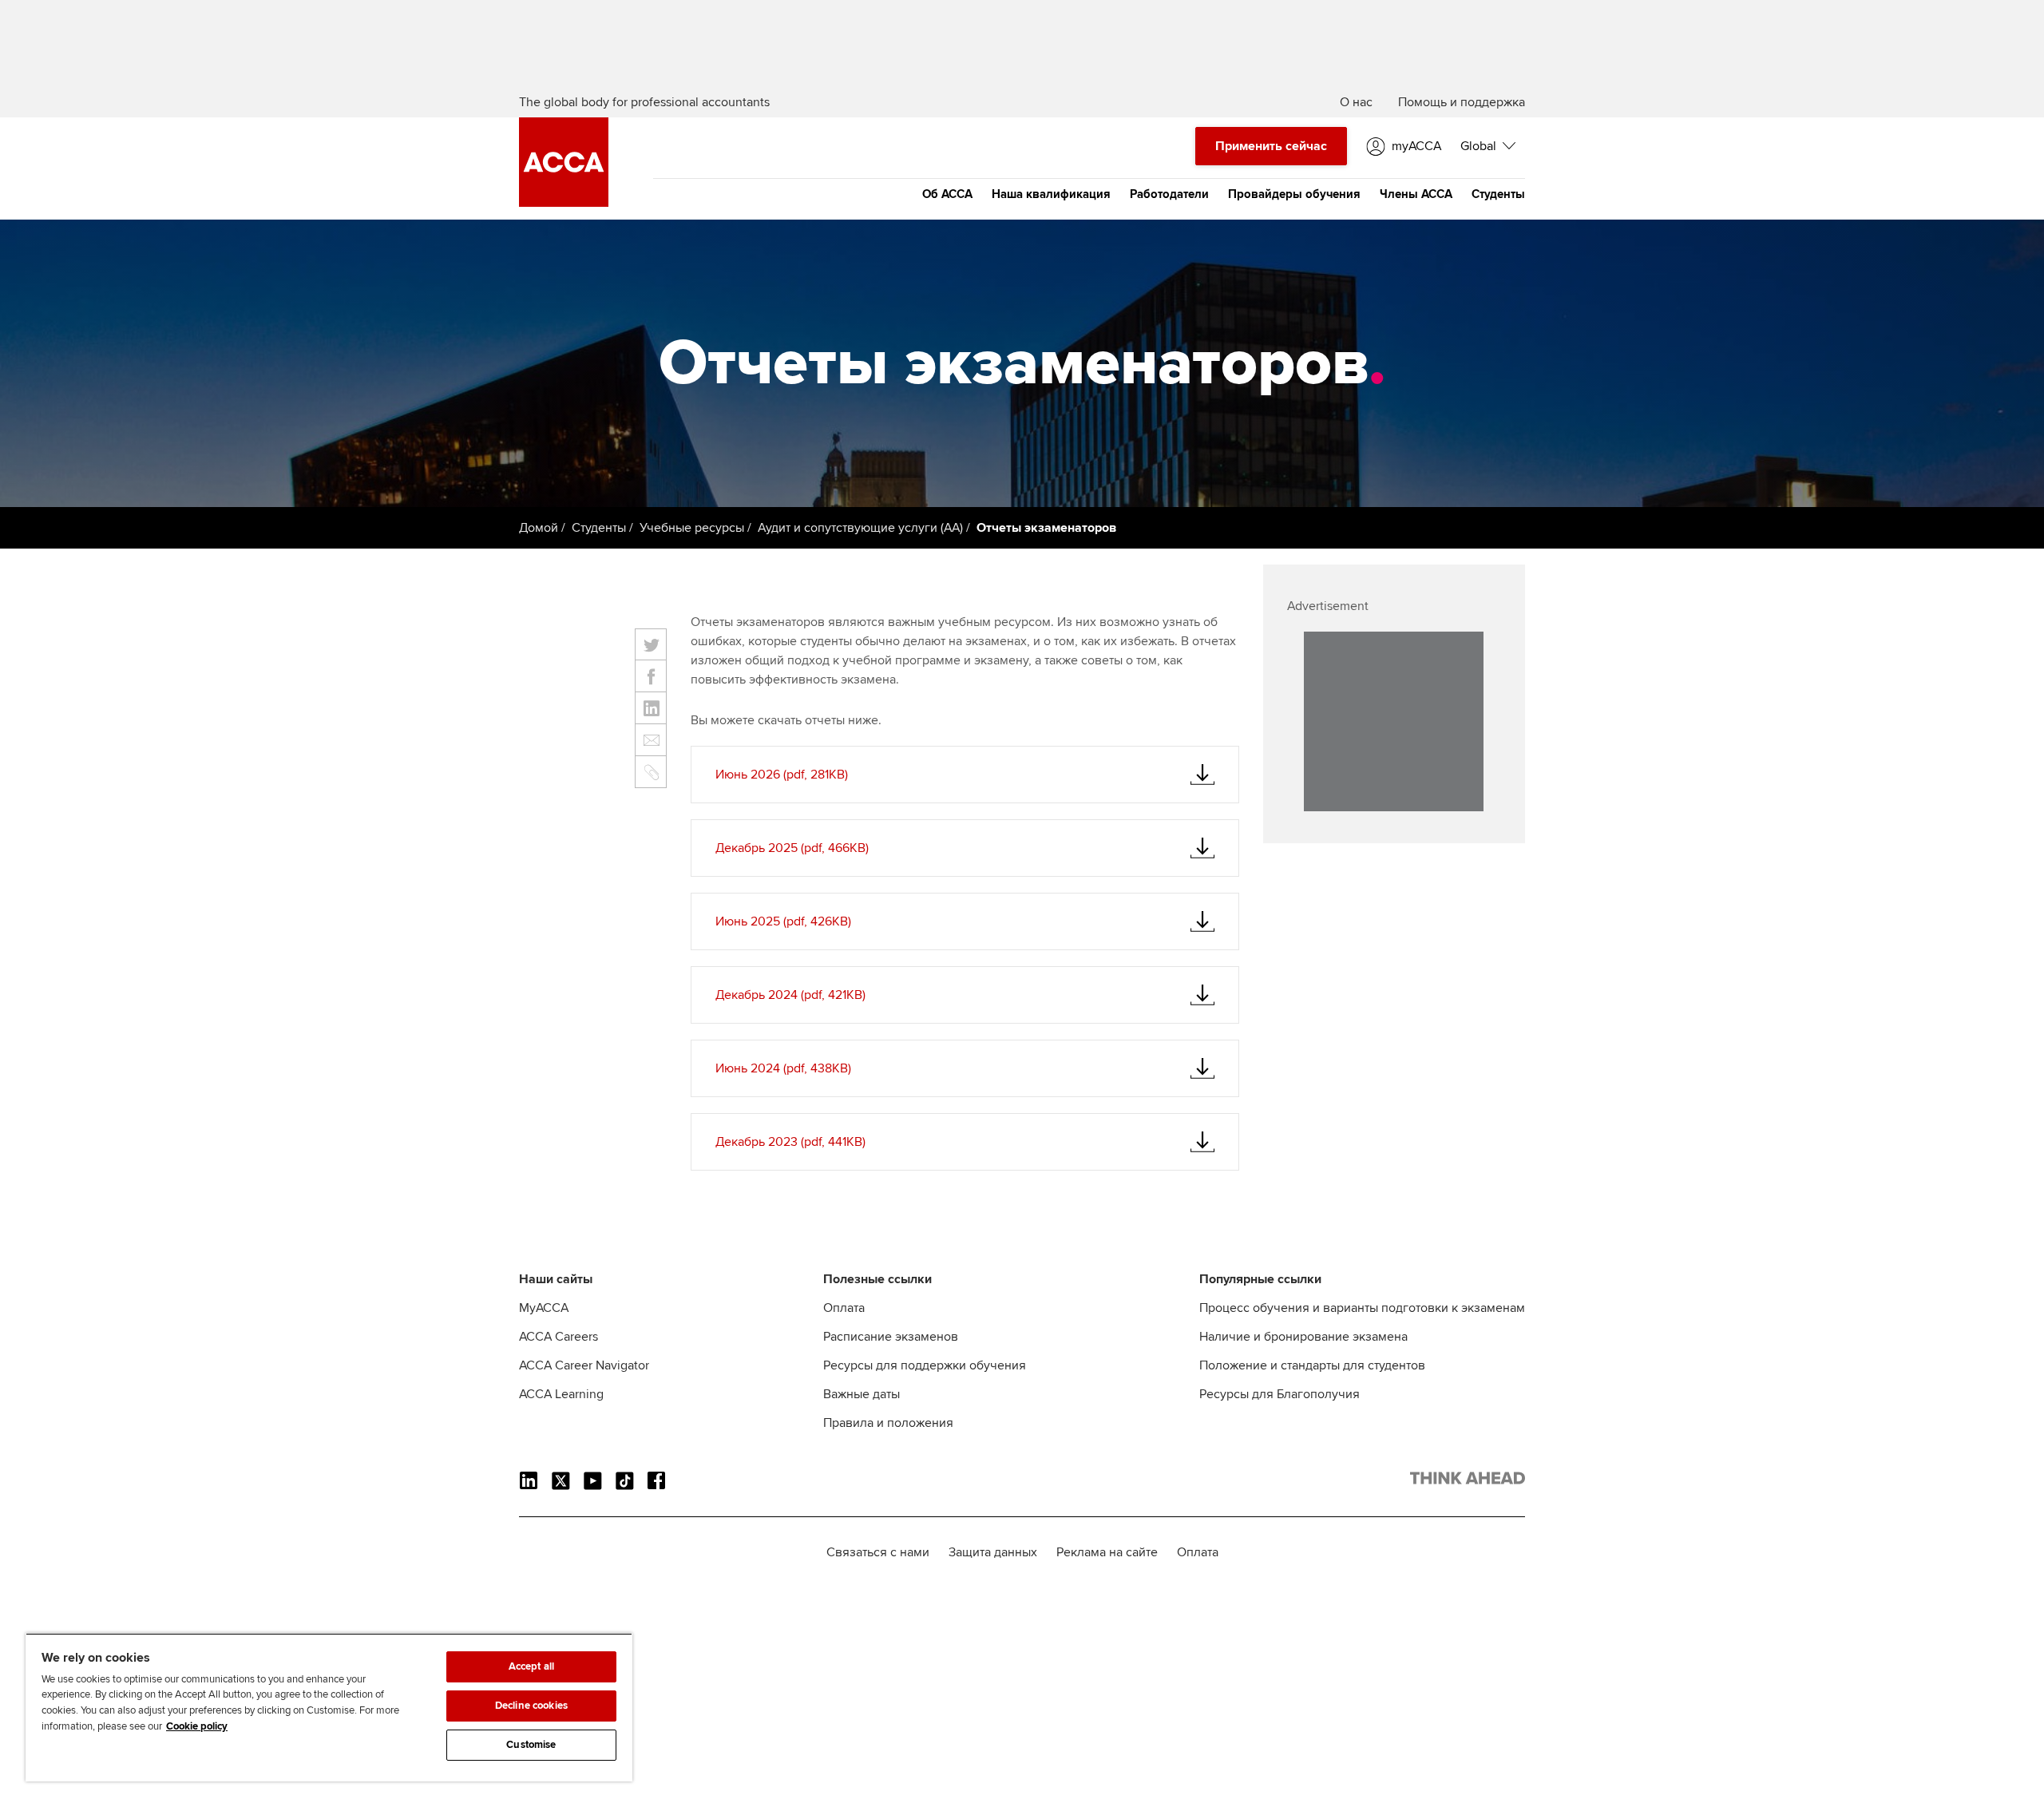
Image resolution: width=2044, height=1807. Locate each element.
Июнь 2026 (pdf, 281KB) (782, 775)
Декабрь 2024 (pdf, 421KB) (790, 995)
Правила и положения (888, 1423)
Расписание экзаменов (891, 1337)
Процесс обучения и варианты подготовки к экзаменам (1362, 1308)
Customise (531, 1745)
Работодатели (1169, 194)
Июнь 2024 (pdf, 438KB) (783, 1068)
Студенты (1498, 194)
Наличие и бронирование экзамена (1303, 1337)
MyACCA (544, 1308)
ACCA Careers (559, 1337)
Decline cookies (531, 1706)
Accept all (531, 1666)
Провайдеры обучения (1294, 194)
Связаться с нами (878, 1552)
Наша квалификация (1051, 194)
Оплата (844, 1308)
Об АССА (947, 194)
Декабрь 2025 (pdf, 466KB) (792, 848)
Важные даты (862, 1394)
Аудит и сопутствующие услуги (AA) (860, 528)
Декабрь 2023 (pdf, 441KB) (790, 1142)
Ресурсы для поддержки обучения (925, 1365)
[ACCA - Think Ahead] (564, 203)
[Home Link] (1468, 1481)
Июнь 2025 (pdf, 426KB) (783, 921)
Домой (539, 528)
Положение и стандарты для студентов (1312, 1365)
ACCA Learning (561, 1394)
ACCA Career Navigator (584, 1365)
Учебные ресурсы (692, 528)
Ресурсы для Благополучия (1279, 1394)
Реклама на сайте (1107, 1552)
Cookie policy (197, 1726)
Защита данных (993, 1552)
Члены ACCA (1416, 194)
